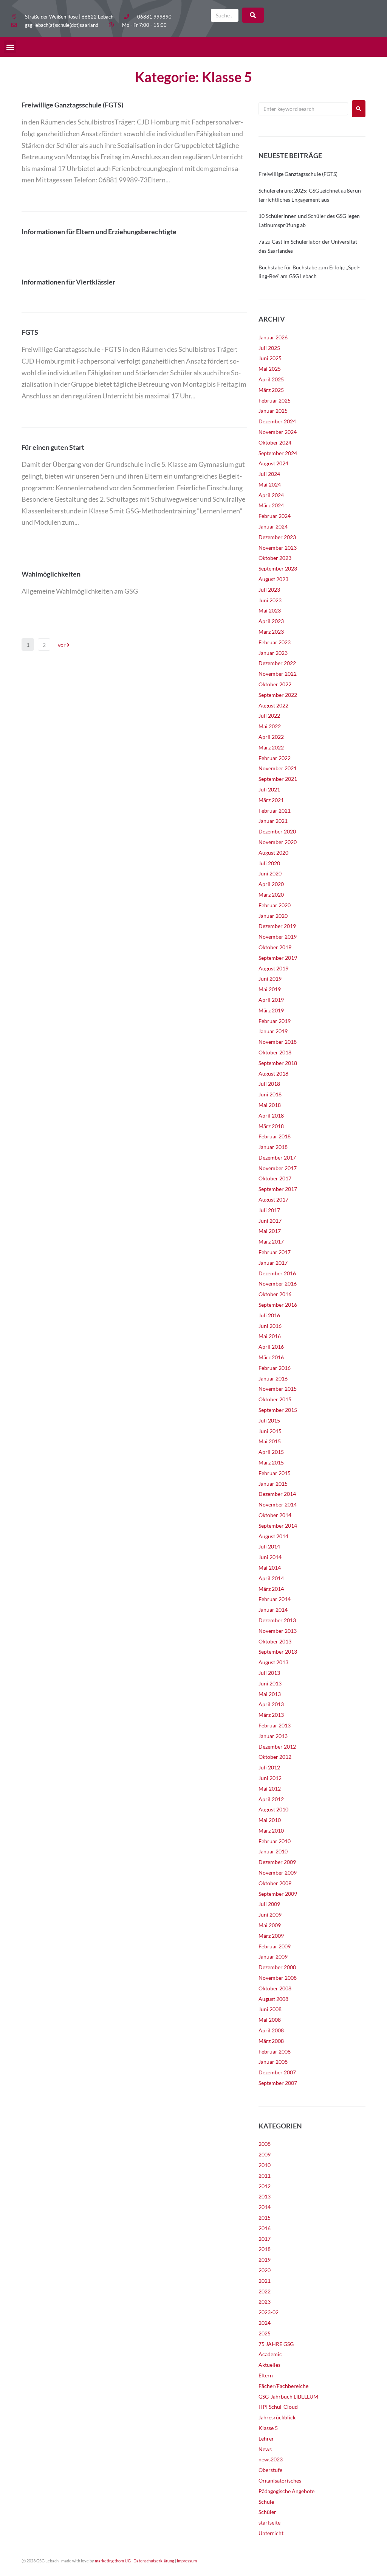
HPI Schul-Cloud (278, 2407)
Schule (266, 2502)
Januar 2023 (273, 653)
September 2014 (278, 1526)
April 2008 (271, 2030)
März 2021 (271, 800)
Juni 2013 (270, 1683)
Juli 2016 (269, 1315)
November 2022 (278, 674)
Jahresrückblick (277, 2417)
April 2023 (271, 621)
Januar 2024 (273, 526)
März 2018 (271, 1126)
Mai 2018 (270, 1105)
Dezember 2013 (277, 1620)
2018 (265, 2249)
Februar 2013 (275, 1725)
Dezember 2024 (277, 421)
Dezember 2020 (277, 831)
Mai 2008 (270, 2020)
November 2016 (278, 1283)
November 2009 (278, 1873)
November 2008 (278, 1978)
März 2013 (271, 1715)
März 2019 (271, 1010)
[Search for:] (303, 109)
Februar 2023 (275, 642)
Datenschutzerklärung (154, 2561)
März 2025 (271, 390)
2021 (265, 2281)
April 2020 (271, 884)
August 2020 (273, 853)
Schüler (267, 2512)
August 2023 (273, 579)
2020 (265, 2270)
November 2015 (278, 1389)
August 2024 (273, 463)
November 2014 (278, 1504)
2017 (265, 2239)
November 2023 (278, 548)
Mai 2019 (270, 989)
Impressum (187, 2561)
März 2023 (271, 632)
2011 (265, 2176)
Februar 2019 (275, 1021)
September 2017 (278, 1189)
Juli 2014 (269, 1546)
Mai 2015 (270, 1441)
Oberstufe (270, 2470)
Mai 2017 (270, 1231)
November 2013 (278, 1631)
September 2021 (278, 779)
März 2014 (271, 1589)
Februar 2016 (275, 1368)
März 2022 (271, 747)
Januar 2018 (273, 1147)
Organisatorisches (280, 2480)
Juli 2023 (269, 590)
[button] (10, 47)
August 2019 (273, 968)
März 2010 (271, 1831)
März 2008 (271, 2041)
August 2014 (273, 1536)
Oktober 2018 (275, 1052)
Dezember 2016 (277, 1273)
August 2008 (273, 1999)
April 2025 (271, 379)
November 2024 (278, 432)
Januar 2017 (273, 1263)
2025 (265, 2333)
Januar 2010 (273, 1851)
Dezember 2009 (277, 1862)
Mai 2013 (270, 1694)
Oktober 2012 (275, 1757)
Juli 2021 (269, 789)
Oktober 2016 (275, 1294)
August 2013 (273, 1662)
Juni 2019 (270, 979)
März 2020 (271, 895)
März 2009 (271, 1936)
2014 (265, 2207)
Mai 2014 (270, 1568)
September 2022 (278, 695)
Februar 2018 (275, 1136)
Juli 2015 (269, 1420)
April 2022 (271, 737)
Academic (270, 2354)
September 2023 (278, 568)
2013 (265, 2196)
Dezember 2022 (277, 663)
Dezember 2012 (277, 1747)
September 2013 (278, 1652)
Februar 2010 (275, 1841)
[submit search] (253, 15)
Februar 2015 (275, 1473)
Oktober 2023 (275, 558)
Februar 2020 (275, 905)
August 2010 (273, 1809)
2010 (265, 2165)
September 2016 (278, 1305)
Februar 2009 (275, 1946)
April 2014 (271, 1578)
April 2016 (271, 1347)
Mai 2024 (270, 484)
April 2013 (271, 1704)
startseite (269, 2522)
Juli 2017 (269, 1210)
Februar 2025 (275, 400)
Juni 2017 (270, 1221)
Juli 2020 (269, 863)
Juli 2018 (269, 1084)
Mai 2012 (270, 1789)
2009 (265, 2154)
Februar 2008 (275, 2051)
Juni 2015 (270, 1431)
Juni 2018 (270, 1094)
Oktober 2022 (275, 684)
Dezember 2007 (277, 2072)
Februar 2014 (275, 1599)
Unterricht (271, 2533)
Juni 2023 (270, 600)
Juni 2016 (270, 1326)
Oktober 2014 (275, 1515)
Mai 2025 (270, 369)
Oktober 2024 (275, 442)
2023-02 (269, 2312)
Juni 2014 (270, 1557)
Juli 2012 (269, 1767)
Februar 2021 (275, 811)
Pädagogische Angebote (286, 2491)
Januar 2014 (273, 1610)
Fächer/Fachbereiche (283, 2386)
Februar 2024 (275, 516)
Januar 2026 (273, 337)
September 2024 (278, 453)
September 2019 (278, 958)
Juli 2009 (269, 1904)
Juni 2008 (270, 2009)
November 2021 (278, 768)
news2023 (271, 2459)
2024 (265, 2323)
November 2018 (278, 1042)
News (265, 2449)
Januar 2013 (273, 1736)
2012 (265, 2186)
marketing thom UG (113, 2561)
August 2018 (273, 1073)
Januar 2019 (273, 1031)
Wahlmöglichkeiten (51, 574)
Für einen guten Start (53, 447)
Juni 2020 (270, 873)
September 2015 (278, 1410)
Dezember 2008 (277, 1967)
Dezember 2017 (277, 1157)
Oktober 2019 (275, 947)
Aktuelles (269, 2365)
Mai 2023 (270, 610)
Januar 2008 (273, 2062)
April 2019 (271, 1000)
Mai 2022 (270, 726)
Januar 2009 (273, 1956)
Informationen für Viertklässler (68, 282)
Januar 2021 (273, 821)
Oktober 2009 (275, 1883)
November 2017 (278, 1168)
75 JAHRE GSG (276, 2344)
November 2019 (278, 937)
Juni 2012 (270, 1778)
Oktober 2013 (275, 1641)
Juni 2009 (270, 1915)
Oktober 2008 (275, 1988)
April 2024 (271, 495)
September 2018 (278, 1063)
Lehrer (266, 2438)
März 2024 (271, 505)
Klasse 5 (268, 2428)
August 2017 (273, 1199)
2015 (265, 2218)
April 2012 (271, 1799)
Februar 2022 (275, 758)
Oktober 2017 (275, 1178)
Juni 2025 (270, 358)
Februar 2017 (275, 1252)
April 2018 (271, 1115)
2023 (265, 2302)
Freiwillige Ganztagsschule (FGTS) (72, 105)
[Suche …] (225, 15)
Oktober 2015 (275, 1399)
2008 (265, 2144)
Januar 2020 (273, 916)
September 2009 (278, 1894)
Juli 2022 (269, 716)
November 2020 (278, 842)
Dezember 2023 (277, 537)
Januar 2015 (273, 1484)
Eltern (266, 2375)
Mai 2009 (270, 1925)
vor (62, 645)
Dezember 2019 (277, 926)
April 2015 (271, 1452)
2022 (265, 2291)
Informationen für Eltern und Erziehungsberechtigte (99, 232)
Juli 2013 (269, 1673)
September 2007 (278, 2083)
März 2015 (271, 1462)
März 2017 (271, 1241)
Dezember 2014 (277, 1494)
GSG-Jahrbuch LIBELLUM (288, 2396)
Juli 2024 (269, 474)
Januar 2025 (273, 411)
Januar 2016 (273, 1378)
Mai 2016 (270, 1336)
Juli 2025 (269, 348)
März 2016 (271, 1357)
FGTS (30, 332)
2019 (265, 2260)
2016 (265, 2228)
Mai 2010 (270, 1820)
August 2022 (273, 705)
